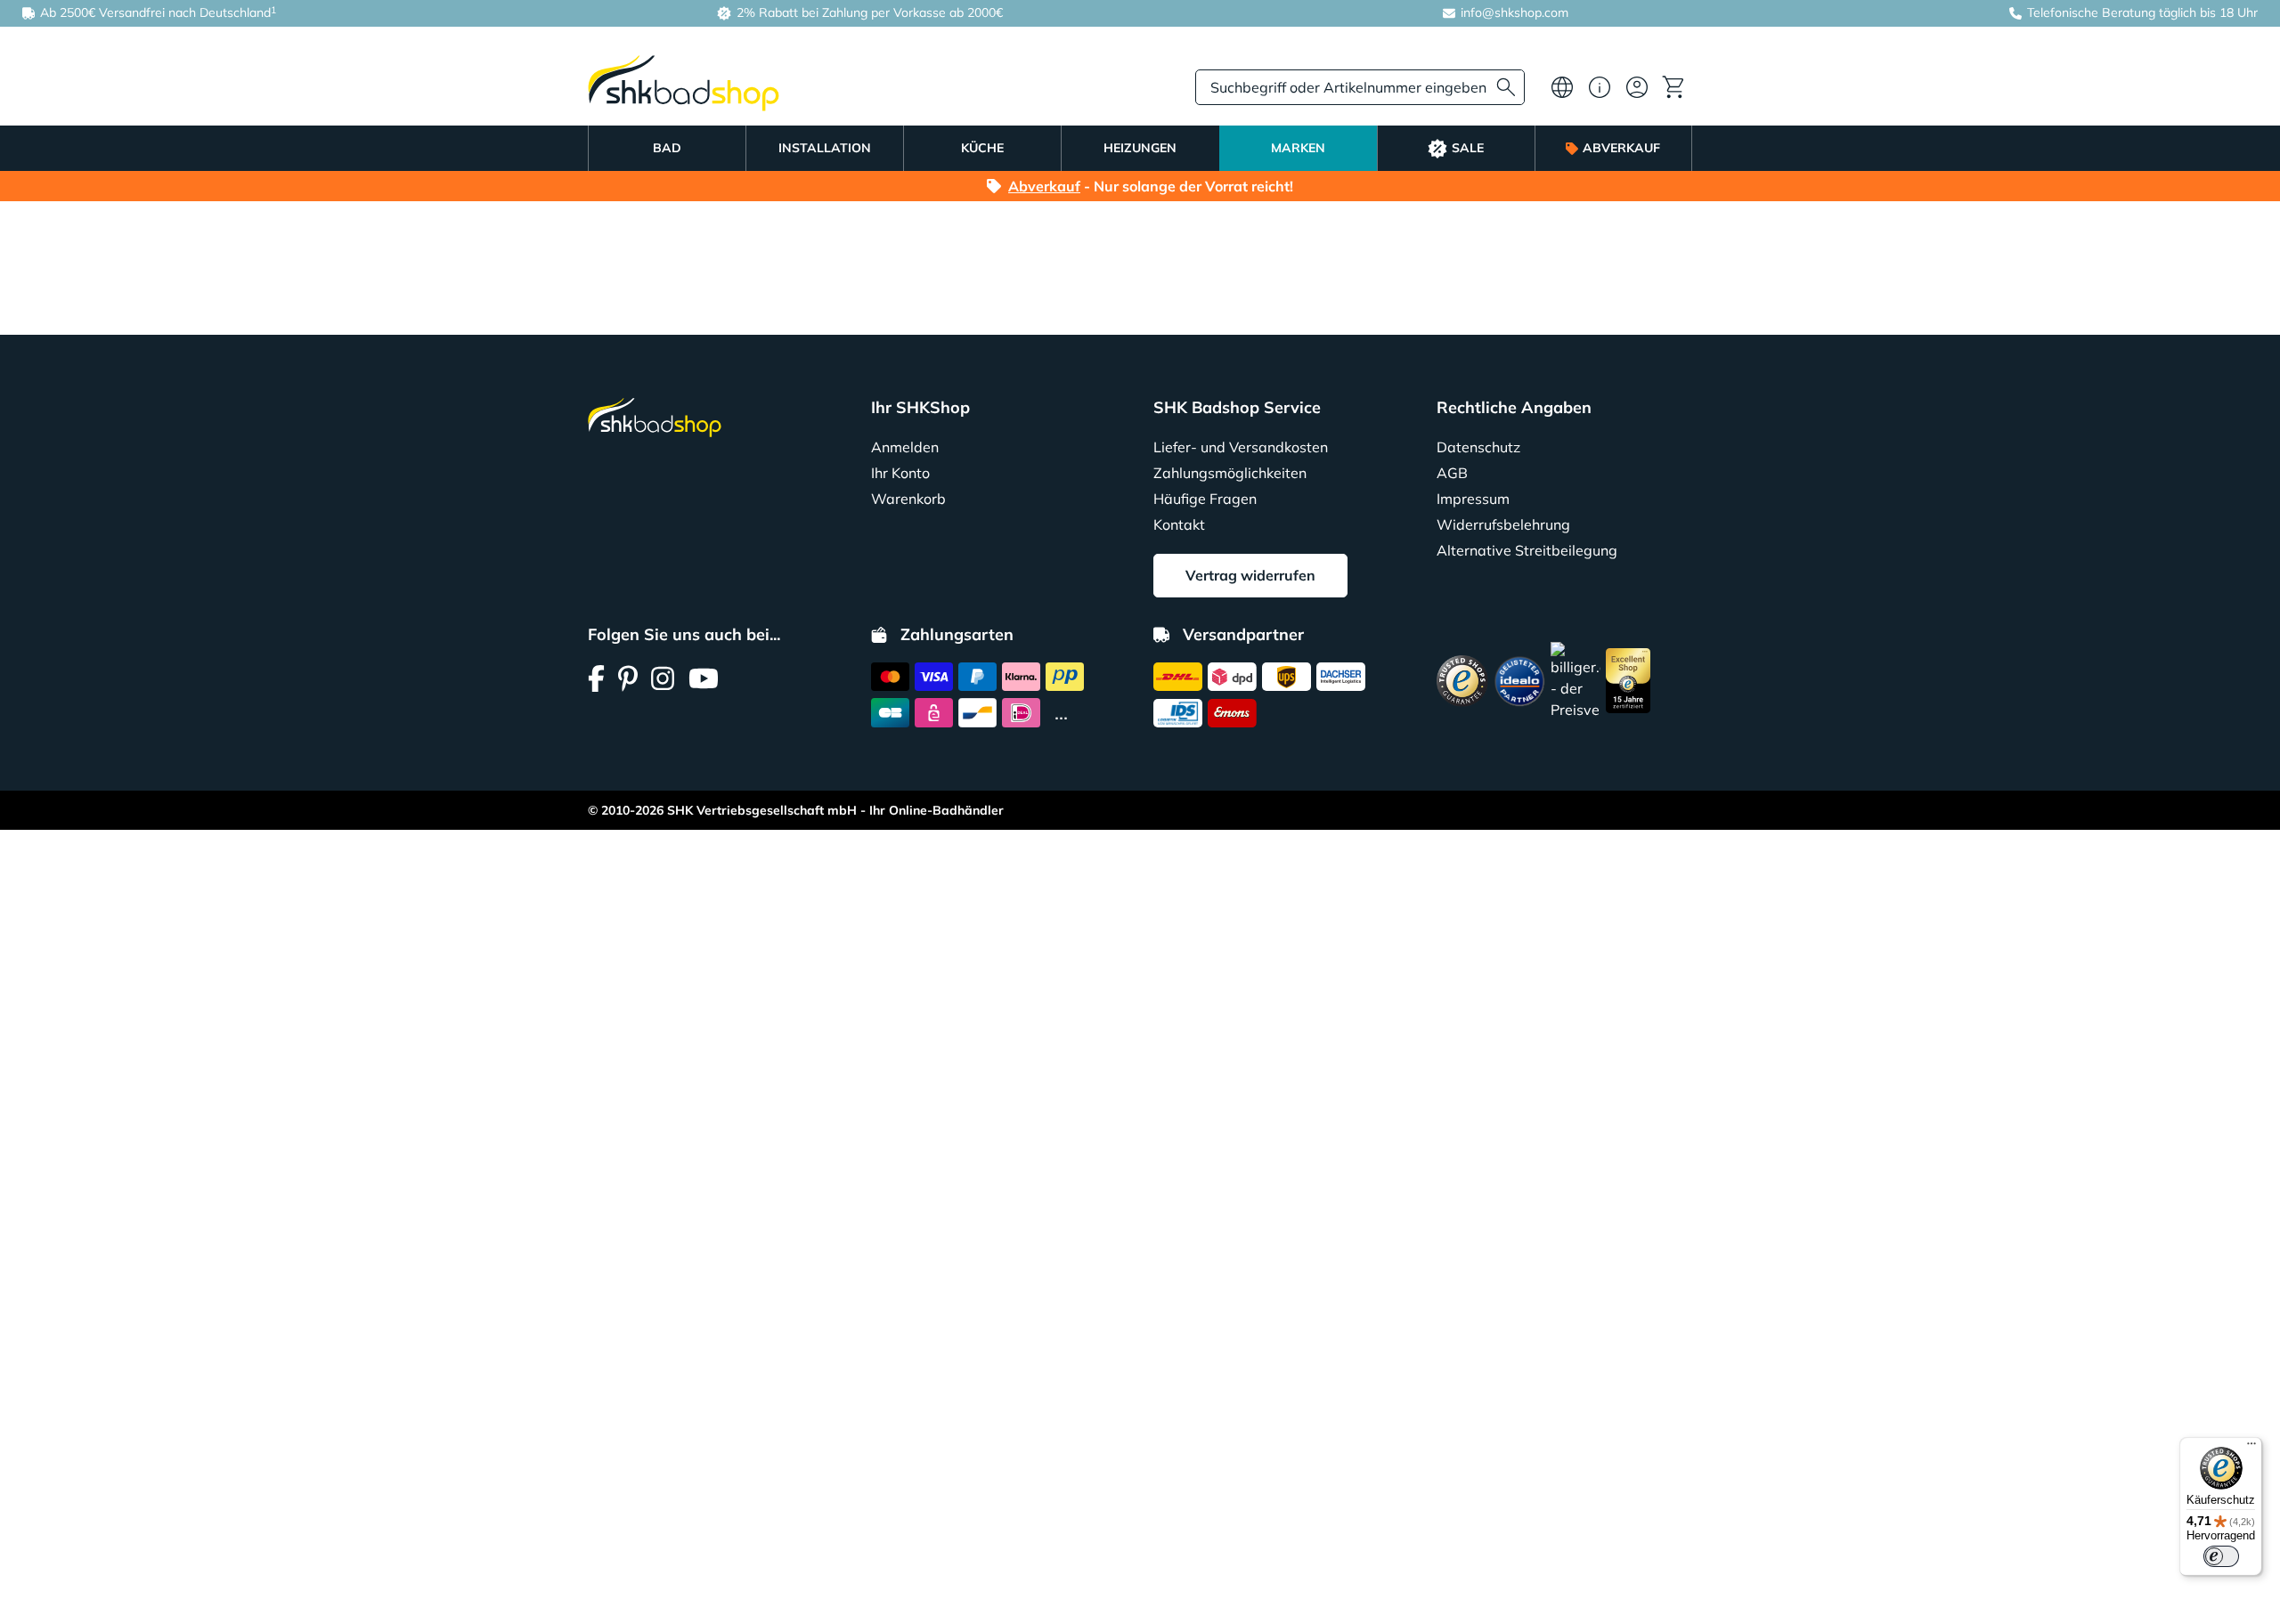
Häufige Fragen (1205, 499)
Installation (825, 148)
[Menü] (2251, 1448)
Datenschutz (1478, 447)
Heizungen (1140, 148)
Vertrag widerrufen (1250, 575)
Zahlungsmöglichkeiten (1230, 473)
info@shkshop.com (1515, 12)
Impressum (1473, 499)
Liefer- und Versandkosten (1241, 447)
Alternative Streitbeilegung (1527, 550)
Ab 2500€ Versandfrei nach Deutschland (156, 12)
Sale (1468, 148)
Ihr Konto (900, 473)
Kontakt (1179, 524)
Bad (667, 148)
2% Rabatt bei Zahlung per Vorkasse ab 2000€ (868, 12)
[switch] (2221, 1556)
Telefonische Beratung (2091, 12)
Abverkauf (1621, 148)
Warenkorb (908, 499)
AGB (1452, 473)
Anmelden (905, 447)
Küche (982, 148)
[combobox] (1360, 87)
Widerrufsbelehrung (1503, 524)
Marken (1298, 148)
